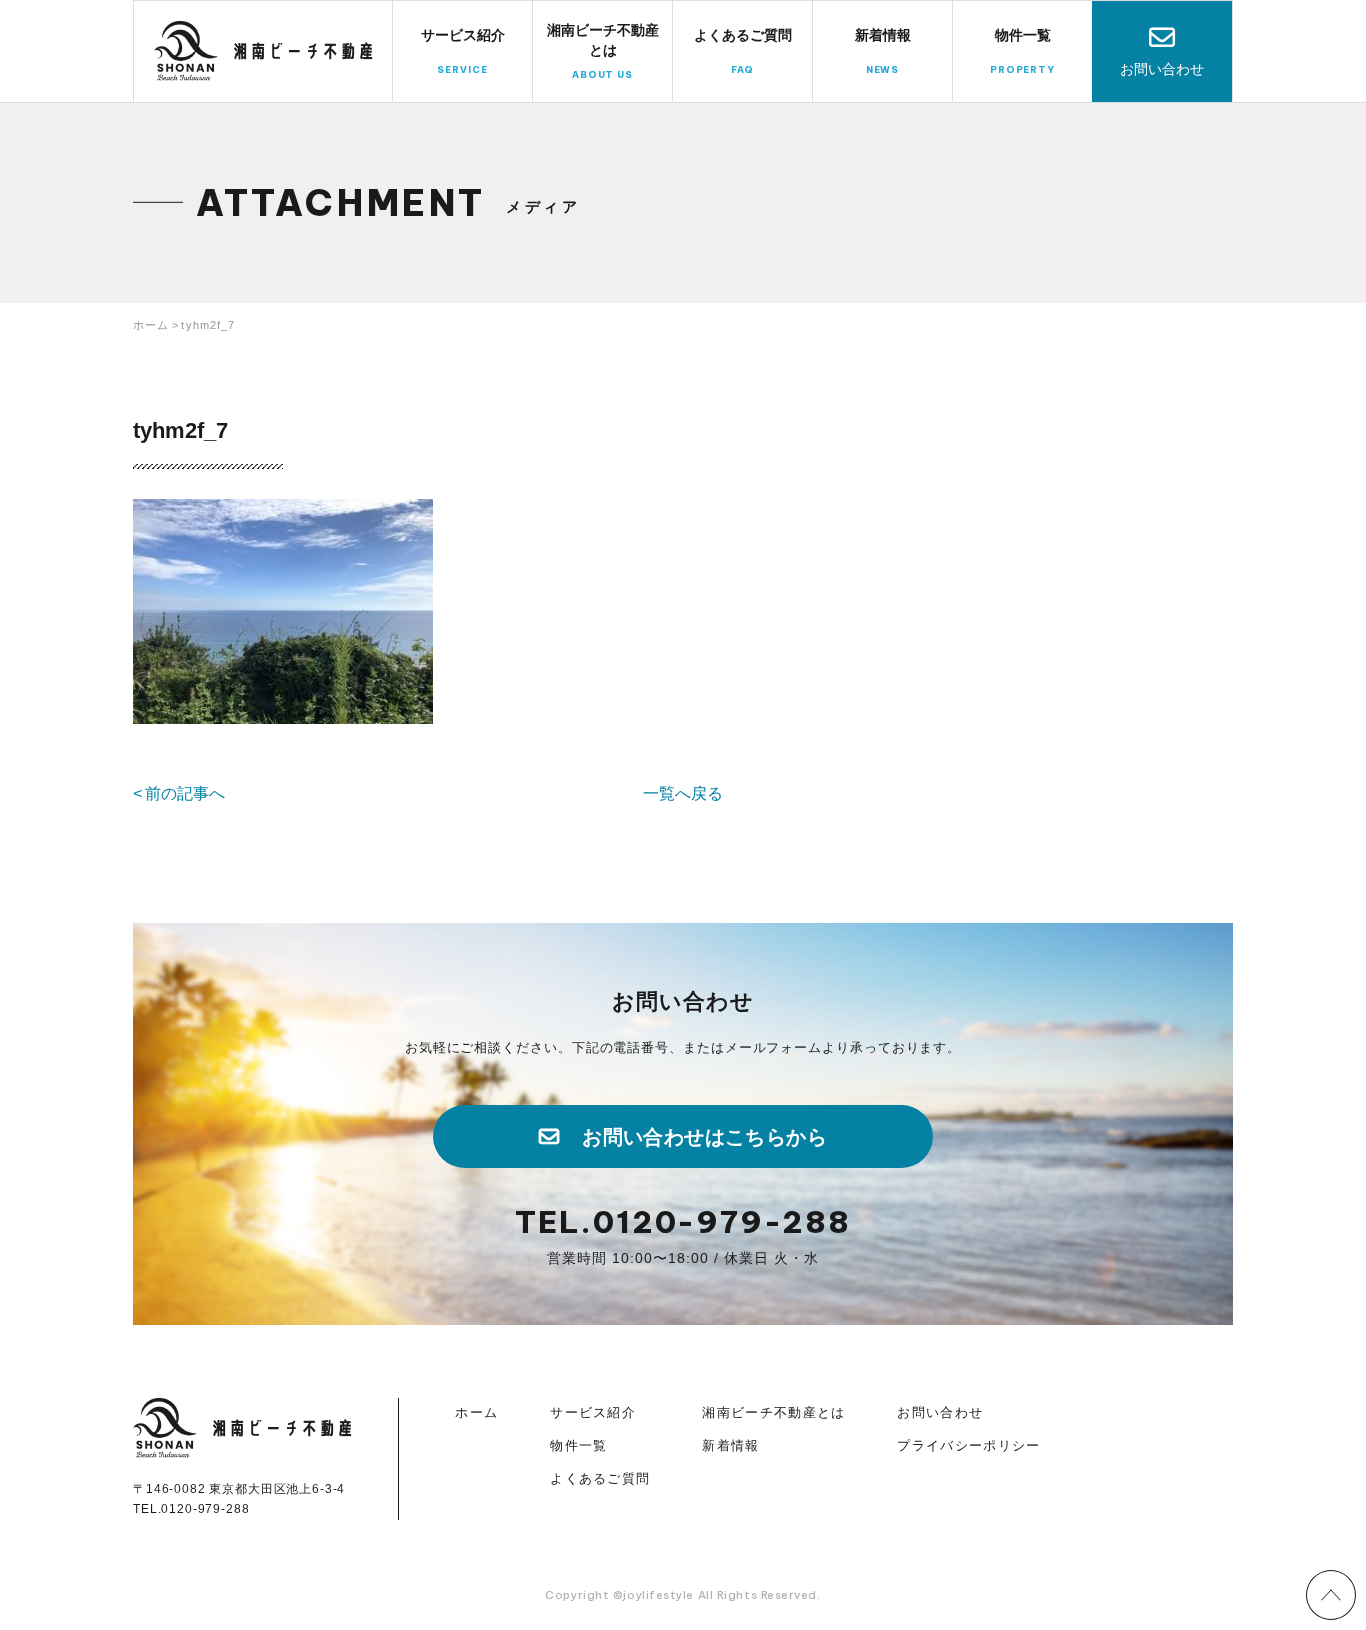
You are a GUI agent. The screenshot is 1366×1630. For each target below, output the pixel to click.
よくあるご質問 (600, 1478)
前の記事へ (185, 793)
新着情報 (730, 1445)
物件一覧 (578, 1445)
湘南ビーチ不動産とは (773, 1412)
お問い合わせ (1162, 69)
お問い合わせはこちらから (704, 1137)
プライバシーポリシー (968, 1445)
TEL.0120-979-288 (683, 1222)
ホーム (476, 1412)
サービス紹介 (593, 1412)
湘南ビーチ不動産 (264, 51)
